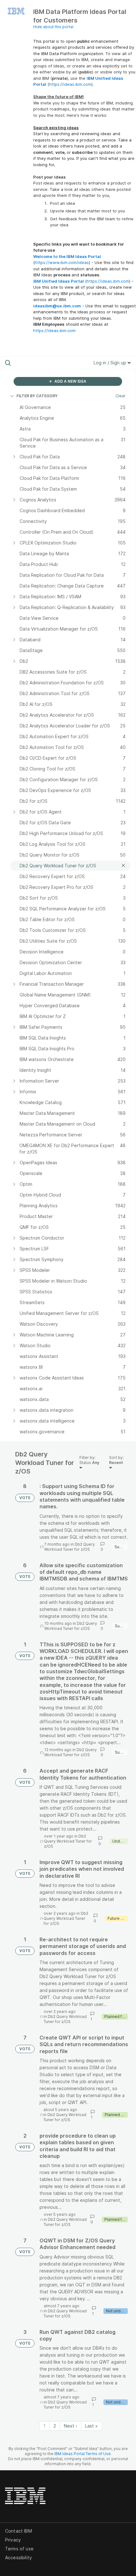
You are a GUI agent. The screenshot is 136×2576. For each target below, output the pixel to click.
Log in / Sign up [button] (111, 363)
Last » (91, 2426)
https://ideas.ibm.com (70, 84)
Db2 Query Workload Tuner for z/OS (70, 1547)
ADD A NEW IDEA (70, 381)
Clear (121, 396)
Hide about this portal (53, 27)
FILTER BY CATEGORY (37, 396)
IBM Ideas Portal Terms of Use (83, 2454)
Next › (71, 2426)
